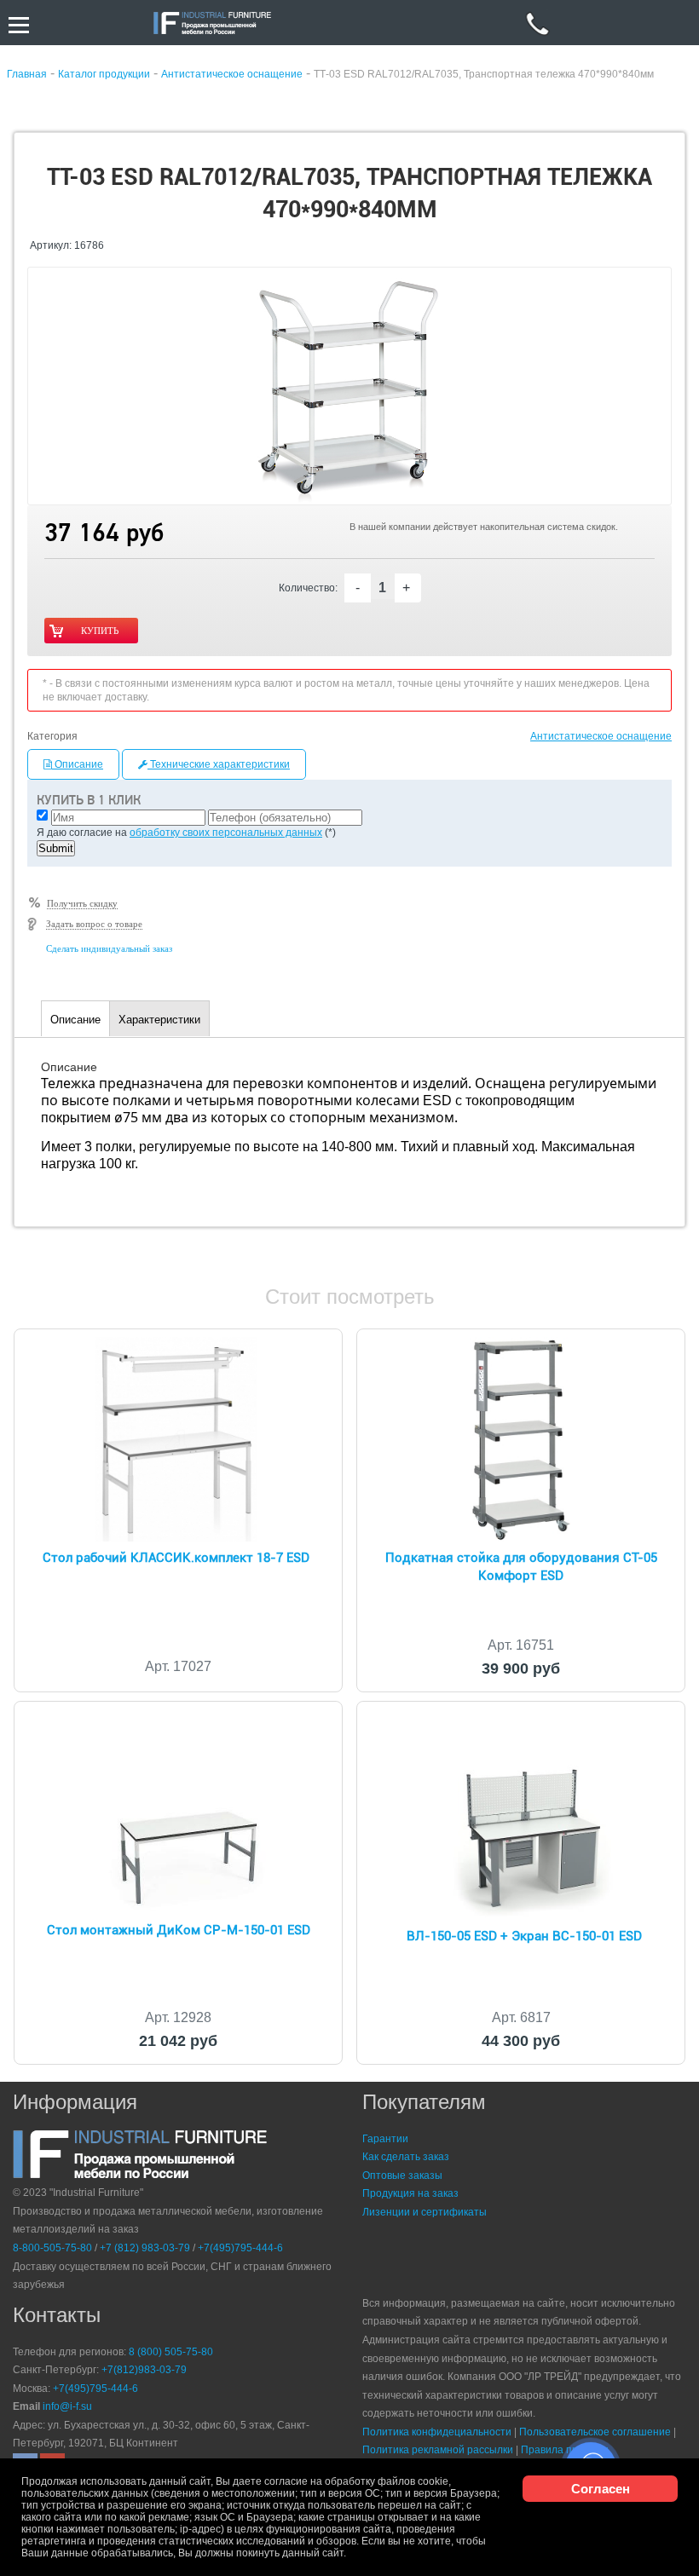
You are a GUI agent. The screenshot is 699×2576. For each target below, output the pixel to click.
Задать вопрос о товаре (94, 924)
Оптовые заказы (402, 2175)
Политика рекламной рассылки (438, 2450)
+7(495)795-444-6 (240, 2248)
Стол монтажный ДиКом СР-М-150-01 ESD (179, 1930)
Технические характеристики (219, 764)
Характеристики (159, 1020)
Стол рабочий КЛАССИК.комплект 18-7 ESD (176, 1558)
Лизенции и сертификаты (425, 2212)
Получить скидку (82, 903)
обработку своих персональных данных (226, 833)
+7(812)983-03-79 (144, 2370)
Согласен (601, 2489)
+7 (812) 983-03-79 (145, 2248)
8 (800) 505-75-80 (171, 2352)
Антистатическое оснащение (601, 736)
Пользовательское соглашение (595, 2432)
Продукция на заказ (410, 2193)
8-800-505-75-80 (52, 2248)
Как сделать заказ (406, 2157)
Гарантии (385, 2139)
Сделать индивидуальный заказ (109, 948)
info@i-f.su (67, 2406)
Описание (78, 764)
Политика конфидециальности (437, 2432)
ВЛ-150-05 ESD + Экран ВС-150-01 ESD (524, 1936)
